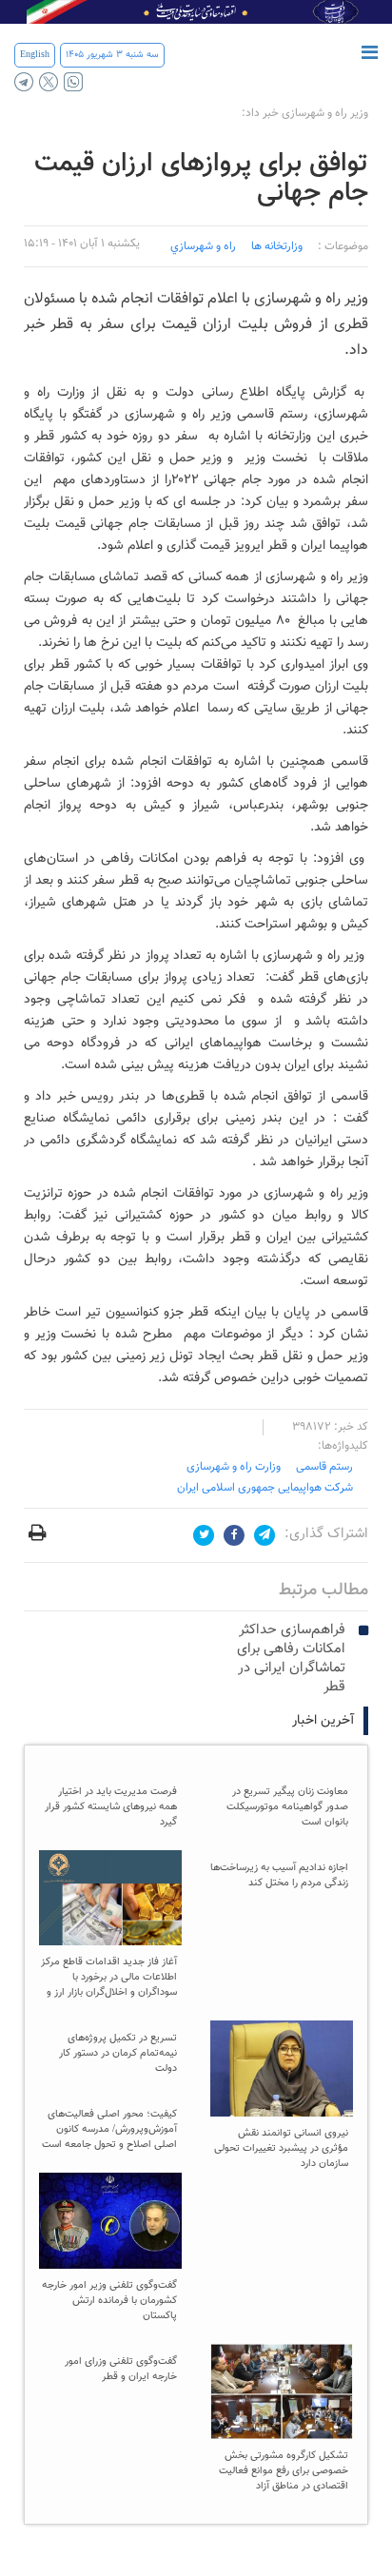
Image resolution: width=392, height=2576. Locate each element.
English (35, 55)
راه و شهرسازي (203, 246)
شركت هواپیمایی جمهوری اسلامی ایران (265, 1488)
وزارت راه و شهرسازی (234, 1467)
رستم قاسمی (324, 1467)
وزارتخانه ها (277, 246)
